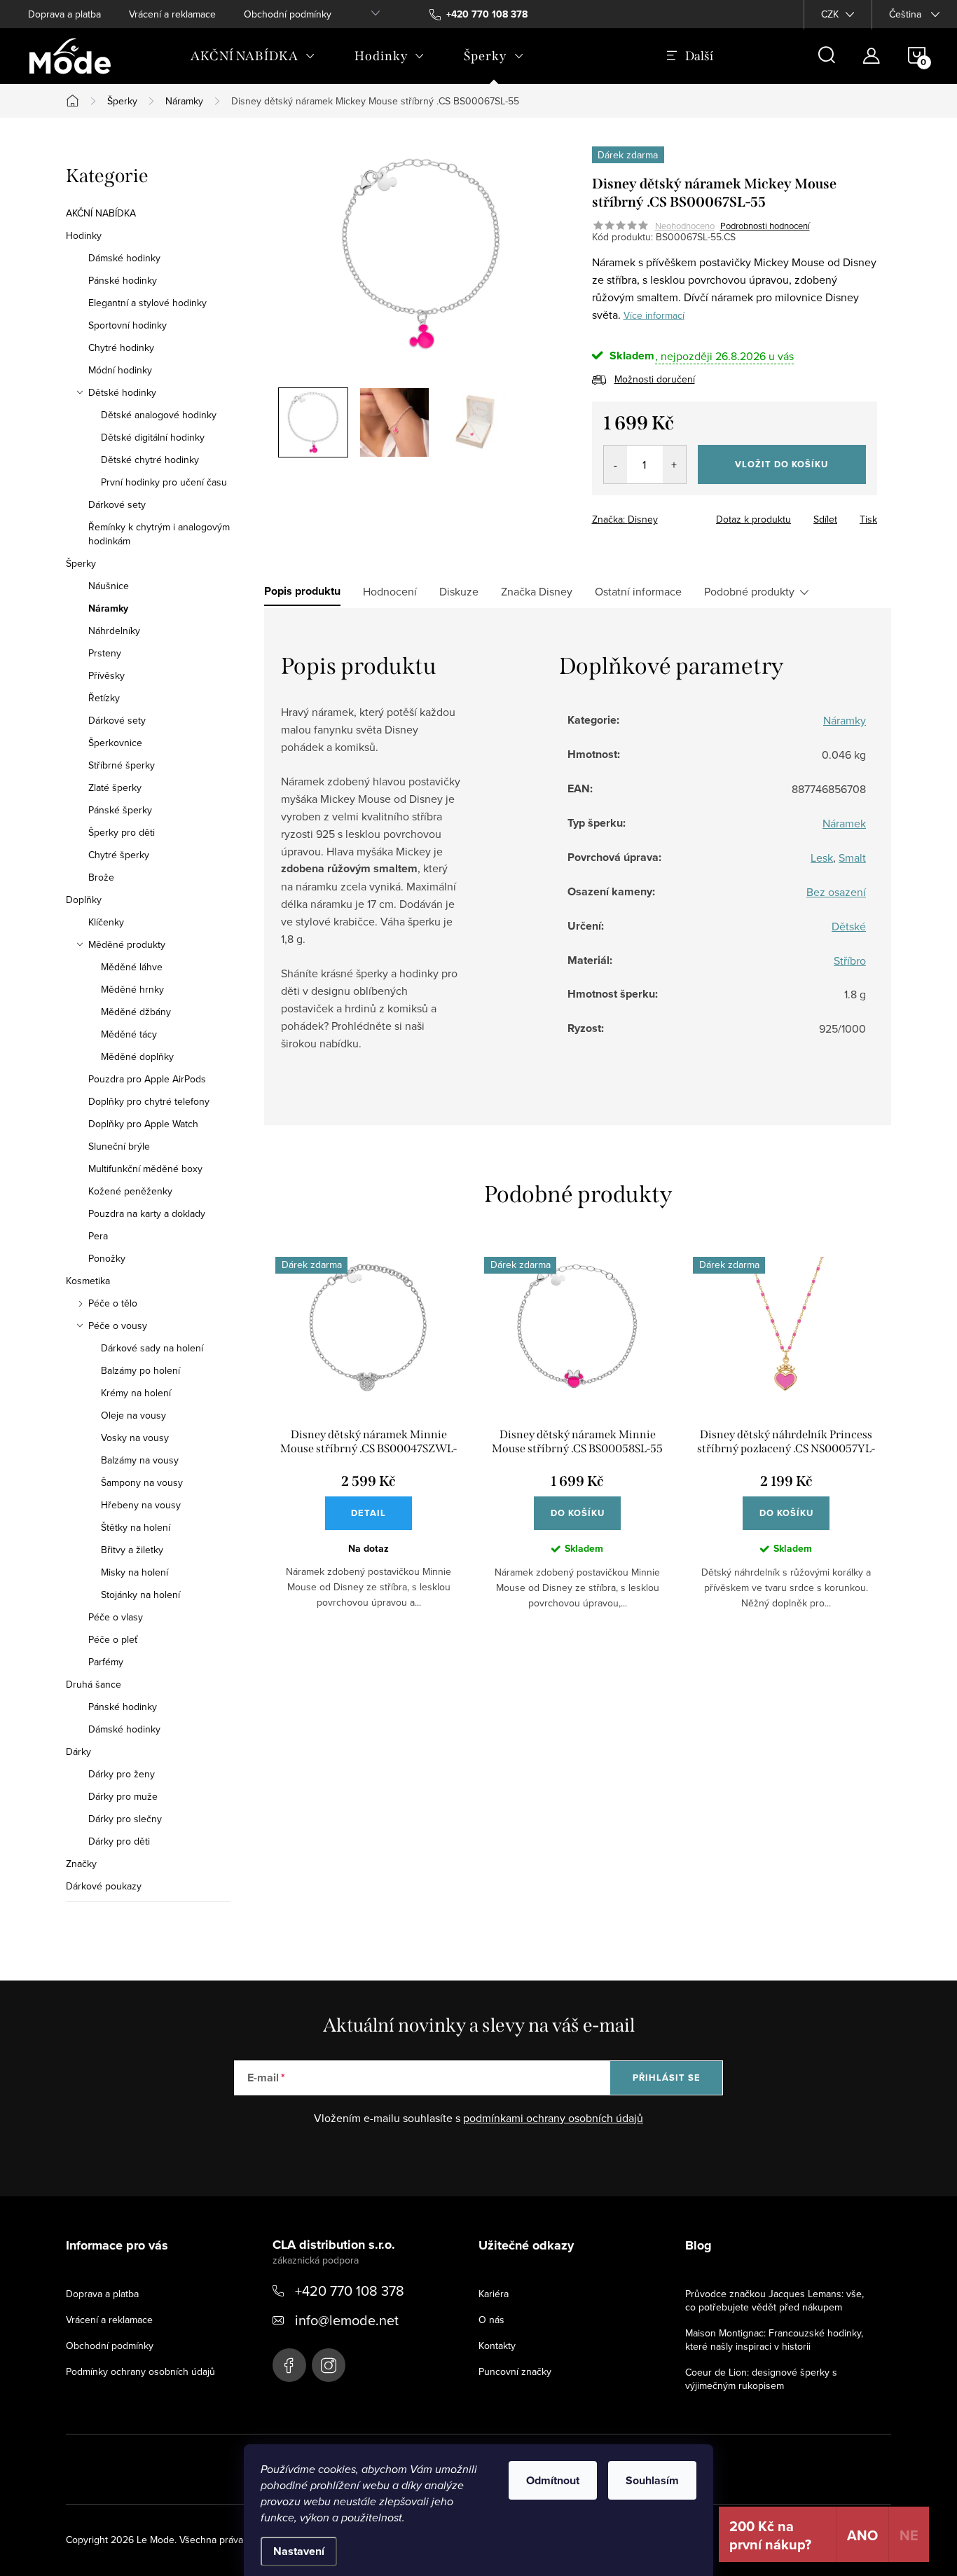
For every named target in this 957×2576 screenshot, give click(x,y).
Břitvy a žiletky (132, 1550)
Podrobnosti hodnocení (765, 226)
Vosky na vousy (135, 1438)
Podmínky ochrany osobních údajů (140, 2371)
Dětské (849, 926)
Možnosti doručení (655, 379)
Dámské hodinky (124, 258)
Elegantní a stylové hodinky (147, 303)
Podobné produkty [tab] (749, 591)
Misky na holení (135, 1572)
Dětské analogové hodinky (159, 415)
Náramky (108, 608)
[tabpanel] (369, 1444)
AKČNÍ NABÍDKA (101, 213)
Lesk (822, 857)
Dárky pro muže (123, 1796)
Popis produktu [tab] (302, 591)
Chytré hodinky (121, 347)
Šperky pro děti (122, 832)
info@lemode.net (347, 2320)
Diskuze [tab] (459, 591)
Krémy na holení (136, 1393)
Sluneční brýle (119, 1146)
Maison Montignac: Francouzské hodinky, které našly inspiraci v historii (774, 2340)
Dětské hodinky (122, 392)
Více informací (654, 315)
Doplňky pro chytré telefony (149, 1101)
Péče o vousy (118, 1325)
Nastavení (299, 2551)
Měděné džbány (136, 1012)
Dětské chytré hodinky (150, 460)
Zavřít (669, 515)
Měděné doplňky (137, 1056)
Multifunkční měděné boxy (145, 1169)
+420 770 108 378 (350, 2291)
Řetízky (104, 698)
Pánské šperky (120, 810)
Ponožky (107, 1258)
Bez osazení (836, 892)
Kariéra (494, 2294)
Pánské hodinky (123, 280)
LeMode (289, 2365)
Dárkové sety (117, 504)
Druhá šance (94, 1684)
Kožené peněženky (130, 1191)
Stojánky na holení (140, 1594)
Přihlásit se (667, 2078)
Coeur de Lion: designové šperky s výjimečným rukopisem (761, 2379)
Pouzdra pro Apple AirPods (147, 1079)
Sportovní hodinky (128, 325)
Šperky (81, 563)
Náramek (844, 823)
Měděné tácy (129, 1034)
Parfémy (106, 1662)
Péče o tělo (113, 1303)
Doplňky (84, 900)
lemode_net (329, 2365)
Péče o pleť (113, 1639)
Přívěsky (106, 675)
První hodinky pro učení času (164, 482)
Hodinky (84, 235)
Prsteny (105, 653)
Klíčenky (106, 922)
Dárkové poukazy (104, 1886)
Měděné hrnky (132, 989)
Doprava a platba (64, 14)
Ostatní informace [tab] (638, 591)
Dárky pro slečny (125, 1819)
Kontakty (497, 2346)
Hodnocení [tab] (390, 591)
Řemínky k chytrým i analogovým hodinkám (159, 534)
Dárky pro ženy (122, 1774)
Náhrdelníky (114, 631)
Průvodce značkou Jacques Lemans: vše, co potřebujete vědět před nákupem (774, 2300)
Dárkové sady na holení (152, 1348)
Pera (98, 1236)
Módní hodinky (120, 370)
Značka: (625, 519)
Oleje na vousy (133, 1415)
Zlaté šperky (115, 787)
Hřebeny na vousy (141, 1505)
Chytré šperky (119, 855)
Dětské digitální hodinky (153, 437)
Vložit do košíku (782, 464)
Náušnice (109, 586)
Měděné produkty (127, 944)
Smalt (852, 857)
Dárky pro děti (119, 1841)
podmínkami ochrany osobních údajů (553, 2118)
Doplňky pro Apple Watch (143, 1124)
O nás (491, 2320)
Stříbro (850, 960)
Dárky (78, 1751)
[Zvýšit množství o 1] (674, 464)
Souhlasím (652, 2480)
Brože (101, 877)
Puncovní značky (515, 2371)
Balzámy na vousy (140, 1460)
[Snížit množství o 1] (615, 464)
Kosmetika (88, 1281)
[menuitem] (253, 56)
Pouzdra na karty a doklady (147, 1213)
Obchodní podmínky (288, 14)
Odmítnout (553, 2480)
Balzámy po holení (140, 1370)
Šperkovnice (115, 743)
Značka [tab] (537, 591)
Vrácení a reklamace (172, 14)
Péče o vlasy (116, 1617)
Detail (369, 1513)
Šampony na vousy (142, 1482)
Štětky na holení (136, 1527)
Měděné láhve (132, 967)
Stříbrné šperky (122, 765)
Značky (81, 1864)
